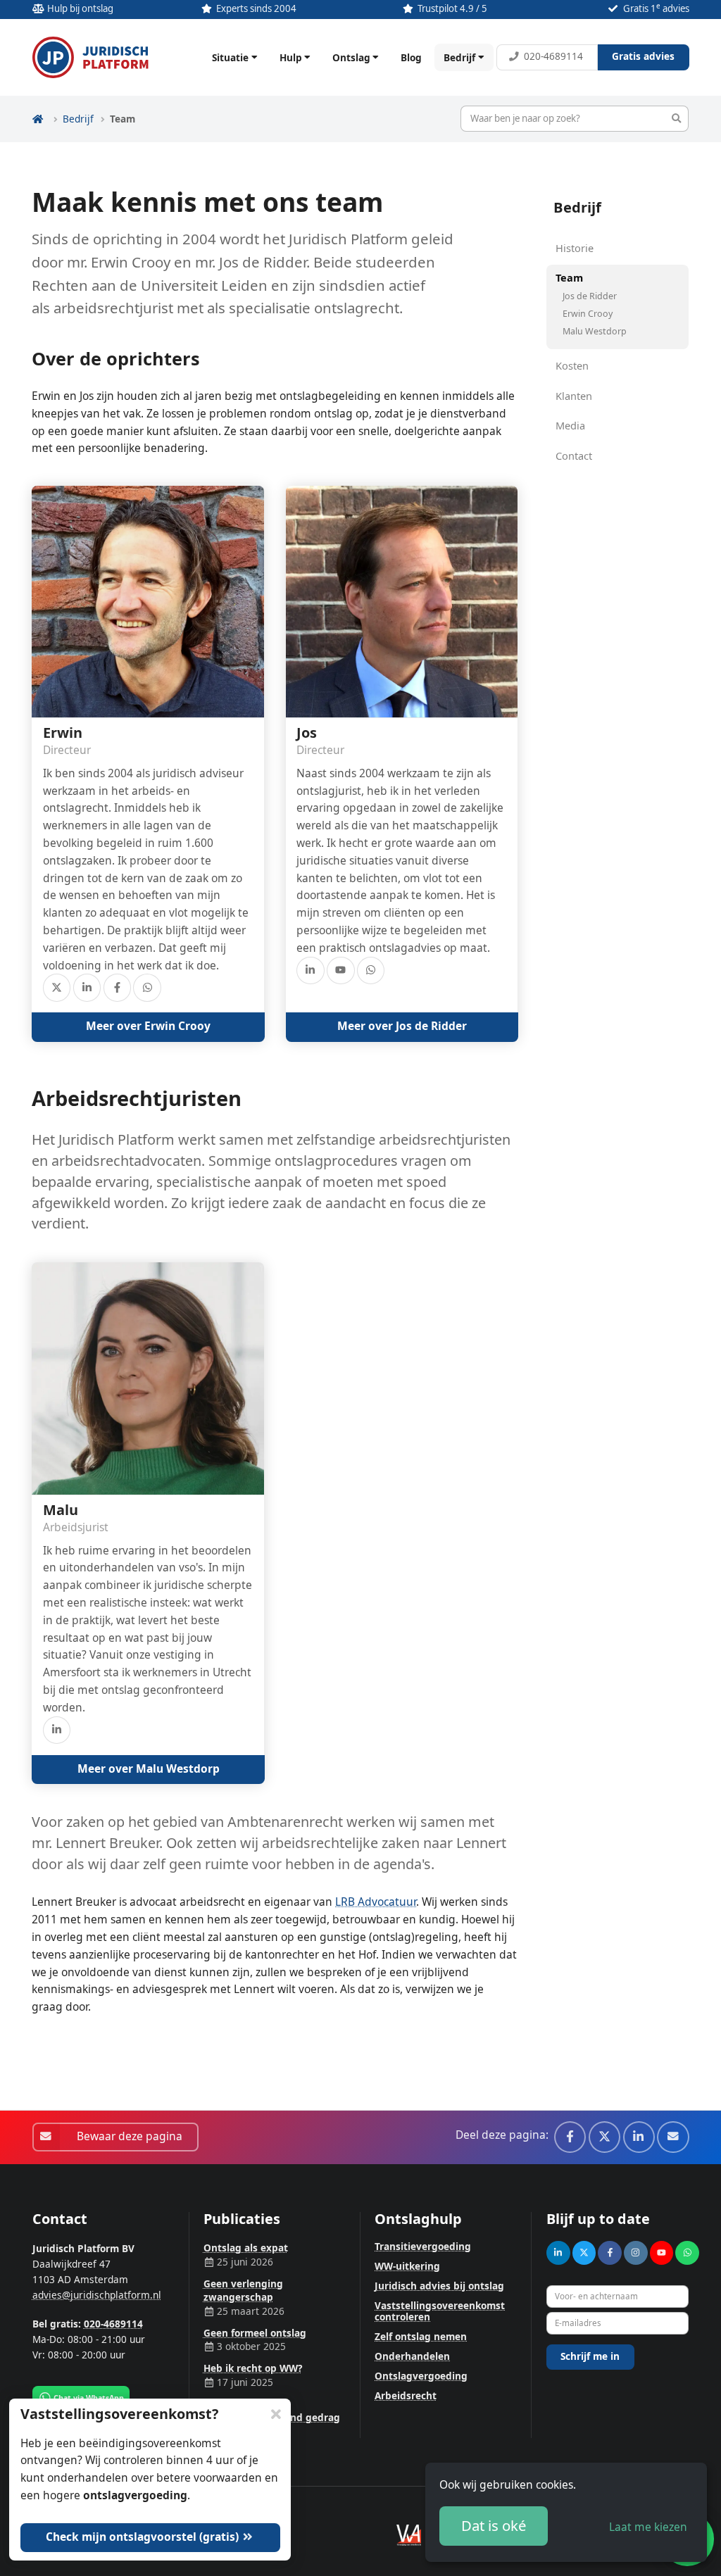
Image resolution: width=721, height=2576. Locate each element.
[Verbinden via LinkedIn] (87, 987)
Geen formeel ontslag (255, 2333)
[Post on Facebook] (570, 2137)
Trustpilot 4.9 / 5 (452, 8)
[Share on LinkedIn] (639, 2137)
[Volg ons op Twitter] (57, 987)
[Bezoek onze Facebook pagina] (117, 987)
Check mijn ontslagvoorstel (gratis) (144, 2537)
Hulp (291, 57)
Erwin (63, 733)
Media (570, 425)
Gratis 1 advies (656, 8)
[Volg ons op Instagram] (636, 2253)
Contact (574, 455)
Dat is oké (494, 2525)
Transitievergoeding (423, 2246)
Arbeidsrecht (406, 2395)
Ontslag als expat (246, 2248)
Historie (575, 248)
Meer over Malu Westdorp (149, 1768)
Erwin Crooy (588, 314)
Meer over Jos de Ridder (402, 1026)
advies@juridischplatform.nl (97, 2295)
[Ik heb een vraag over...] (147, 987)
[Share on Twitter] (604, 2137)
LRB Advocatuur (376, 1902)
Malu (61, 1510)
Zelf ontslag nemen (421, 2336)
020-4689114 (553, 56)
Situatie (230, 57)
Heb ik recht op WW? (253, 2368)
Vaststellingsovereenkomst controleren (440, 2311)
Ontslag (351, 57)
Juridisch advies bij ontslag (439, 2286)
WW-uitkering (407, 2266)
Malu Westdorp (595, 331)
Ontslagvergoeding (421, 2376)
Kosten (572, 365)
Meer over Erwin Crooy (148, 1026)
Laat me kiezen (648, 2527)
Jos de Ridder (590, 296)
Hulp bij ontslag (80, 8)
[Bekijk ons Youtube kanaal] (340, 970)
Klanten (574, 396)
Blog (411, 57)
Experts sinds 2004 (256, 8)
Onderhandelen (412, 2356)
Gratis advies (643, 56)
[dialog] (566, 2512)
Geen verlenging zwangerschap (243, 2290)
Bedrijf (459, 57)
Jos (307, 733)
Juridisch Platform (91, 57)
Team (569, 278)
